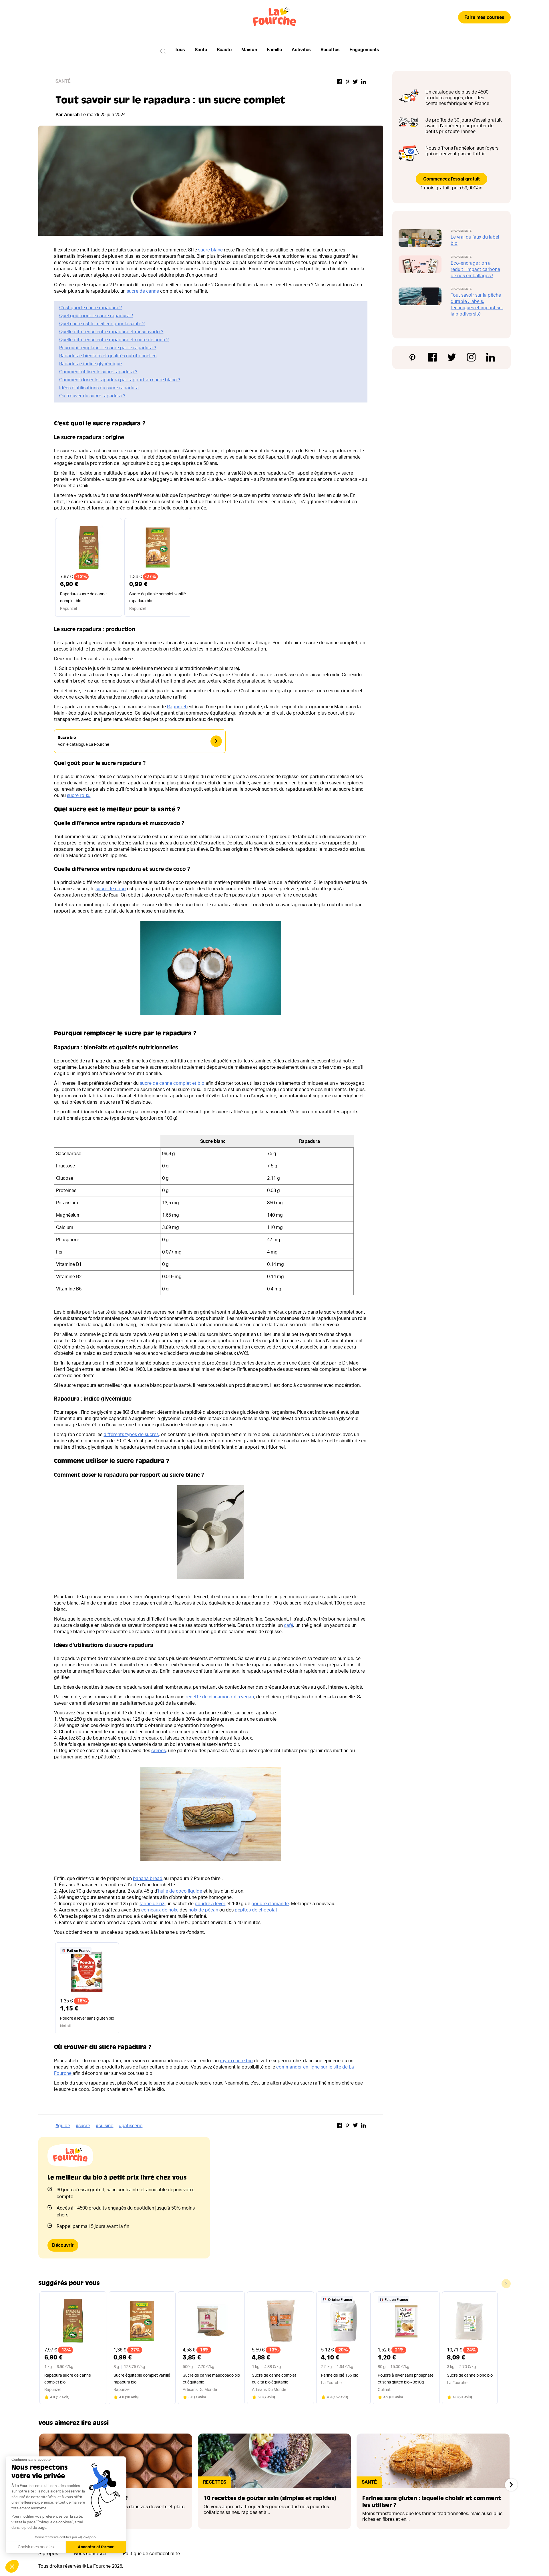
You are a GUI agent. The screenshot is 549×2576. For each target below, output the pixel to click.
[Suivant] (511, 2485)
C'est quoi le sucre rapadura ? (90, 308)
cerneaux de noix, (160, 1910)
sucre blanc (210, 250)
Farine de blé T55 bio (340, 2375)
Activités (301, 50)
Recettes (330, 50)
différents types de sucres (131, 1435)
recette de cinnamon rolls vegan (220, 1697)
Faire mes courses (484, 17)
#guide (63, 2126)
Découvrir (63, 2245)
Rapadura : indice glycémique (90, 364)
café (289, 1625)
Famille (274, 50)
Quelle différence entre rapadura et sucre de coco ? (114, 340)
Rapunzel (177, 707)
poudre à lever (210, 1904)
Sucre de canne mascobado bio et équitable (211, 2379)
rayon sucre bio (236, 2061)
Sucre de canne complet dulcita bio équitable (274, 2379)
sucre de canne (143, 291)
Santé (201, 50)
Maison (249, 50)
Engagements (364, 50)
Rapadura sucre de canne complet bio (83, 598)
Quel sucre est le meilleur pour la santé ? (102, 324)
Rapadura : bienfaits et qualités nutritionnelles (108, 356)
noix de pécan (203, 1910)
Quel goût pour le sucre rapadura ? (96, 316)
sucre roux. (79, 796)
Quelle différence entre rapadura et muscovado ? (111, 332)
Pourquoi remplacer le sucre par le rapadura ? (108, 348)
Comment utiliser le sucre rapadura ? (98, 372)
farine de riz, (152, 1904)
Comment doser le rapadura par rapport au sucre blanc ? (120, 380)
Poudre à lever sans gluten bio (87, 2018)
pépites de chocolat (256, 1910)
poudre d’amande (270, 1904)
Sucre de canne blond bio (470, 2375)
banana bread (148, 1879)
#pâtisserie (131, 2126)
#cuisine (105, 2126)
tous (180, 50)
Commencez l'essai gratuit (451, 179)
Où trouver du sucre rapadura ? (92, 396)
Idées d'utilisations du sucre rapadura (99, 388)
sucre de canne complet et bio (172, 1083)
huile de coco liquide (180, 1891)
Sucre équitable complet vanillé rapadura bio (158, 598)
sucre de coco (111, 889)
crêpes (159, 1751)
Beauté (224, 50)
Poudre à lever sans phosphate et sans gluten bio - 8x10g (406, 2379)
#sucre (83, 2126)
